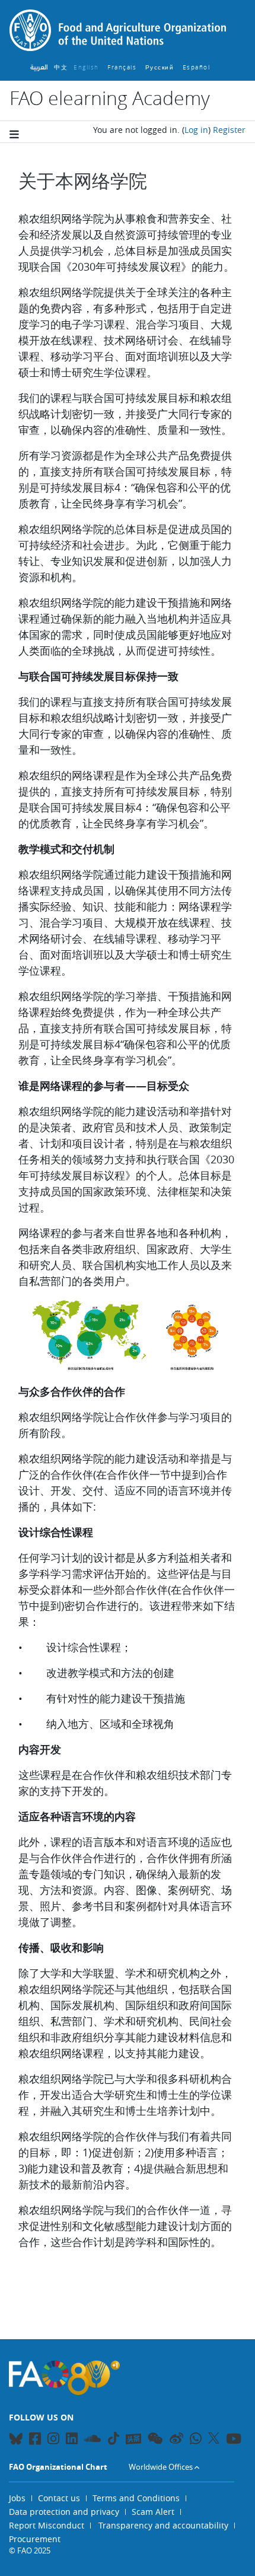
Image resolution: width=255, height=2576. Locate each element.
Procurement (35, 2539)
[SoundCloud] (93, 2440)
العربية (39, 67)
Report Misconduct (47, 2525)
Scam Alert (153, 2512)
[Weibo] (176, 2440)
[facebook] (35, 2440)
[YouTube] (234, 2440)
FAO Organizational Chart (58, 2467)
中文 (61, 67)
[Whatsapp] (196, 2440)
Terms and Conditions (136, 2498)
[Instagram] (53, 2440)
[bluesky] (16, 2440)
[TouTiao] (133, 2439)
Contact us (59, 2498)
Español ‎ (198, 67)
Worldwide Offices (161, 2467)
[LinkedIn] (72, 2440)
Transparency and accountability (163, 2525)
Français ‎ (123, 67)
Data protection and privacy (64, 2512)
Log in (196, 130)
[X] (214, 2438)
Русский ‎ (161, 67)
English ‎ (87, 67)
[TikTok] (114, 2438)
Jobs (17, 2498)
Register (229, 130)
